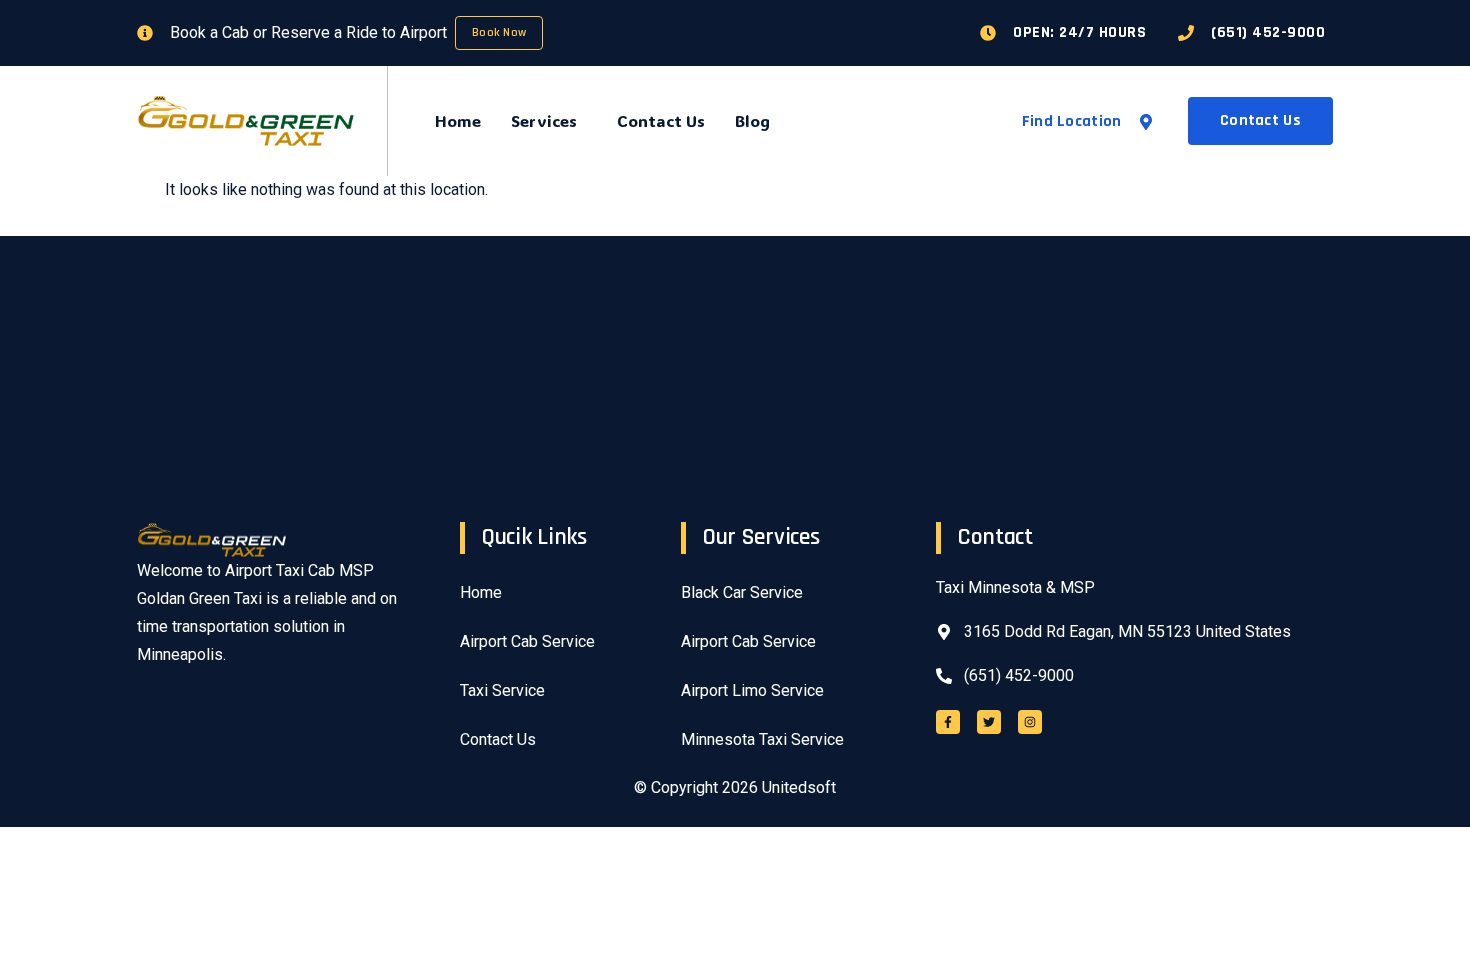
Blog (752, 120)
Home (458, 120)
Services (544, 120)
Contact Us (661, 120)
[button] (549, 121)
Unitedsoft (799, 787)
